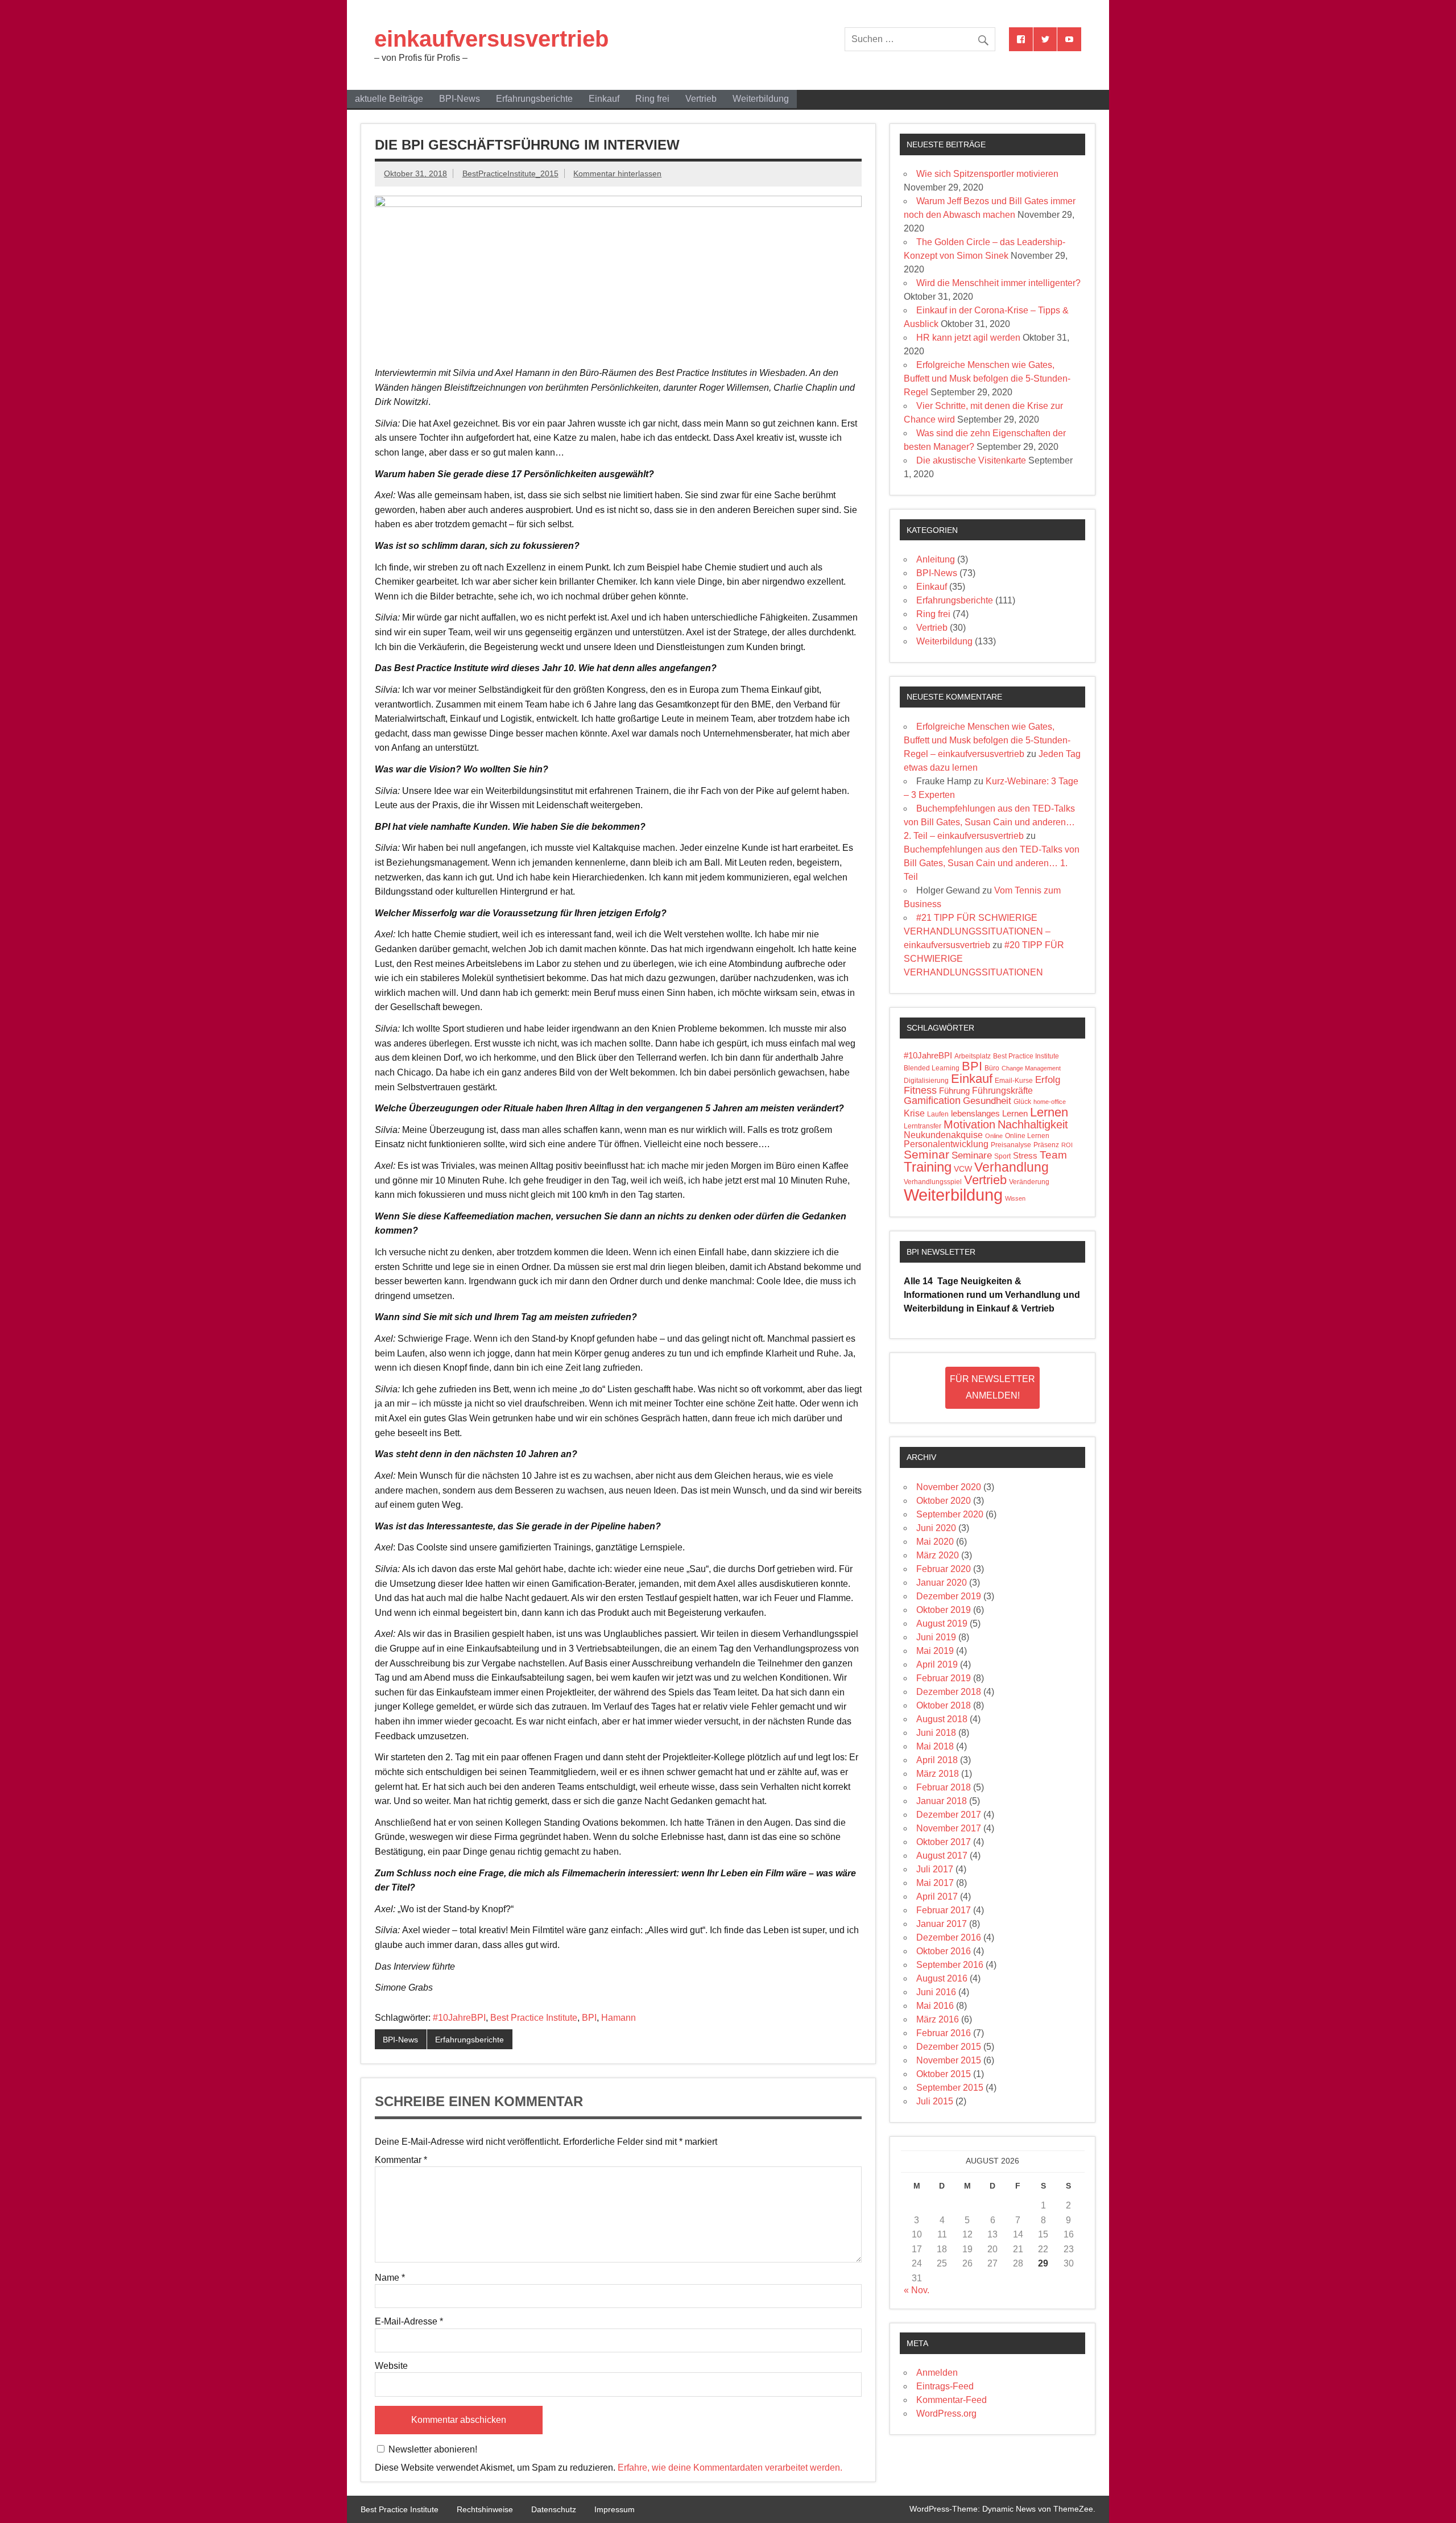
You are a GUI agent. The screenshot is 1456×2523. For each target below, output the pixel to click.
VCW (963, 1169)
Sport (1002, 1156)
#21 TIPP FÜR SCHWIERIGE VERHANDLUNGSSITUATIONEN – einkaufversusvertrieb (977, 931)
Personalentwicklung (946, 1144)
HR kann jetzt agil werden (968, 338)
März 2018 (938, 1774)
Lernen (1049, 1112)
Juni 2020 (936, 1528)
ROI (1067, 1145)
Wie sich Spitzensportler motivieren (987, 174)
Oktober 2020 (944, 1501)
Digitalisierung (926, 1081)
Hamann (619, 2018)
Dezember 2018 (949, 1692)
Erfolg (1048, 1080)
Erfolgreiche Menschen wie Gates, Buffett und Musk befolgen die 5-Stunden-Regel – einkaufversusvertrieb (987, 740)
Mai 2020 (935, 1542)
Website (391, 2366)
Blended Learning (932, 1068)
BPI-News (460, 99)
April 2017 (937, 1897)
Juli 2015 (935, 2101)
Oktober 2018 (944, 1705)
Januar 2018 (942, 1801)
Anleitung (936, 559)
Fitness (920, 1090)
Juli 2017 (935, 1869)
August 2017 (942, 1856)
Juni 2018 (936, 1733)
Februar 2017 (944, 1910)
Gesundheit (987, 1101)
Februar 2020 (944, 1569)
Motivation (969, 1124)
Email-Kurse (1014, 1081)
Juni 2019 (936, 1637)
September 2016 (950, 1965)
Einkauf (604, 99)
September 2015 (950, 2088)
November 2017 (949, 1828)
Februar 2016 (944, 2033)
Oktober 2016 (944, 1951)
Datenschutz (554, 2509)
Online (994, 1136)
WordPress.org (946, 2414)
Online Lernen (1027, 1136)
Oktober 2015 (944, 2074)
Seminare (972, 1155)
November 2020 (949, 1487)
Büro (992, 1068)
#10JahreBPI (459, 2018)
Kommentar (401, 2160)
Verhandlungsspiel (933, 1182)
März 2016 (938, 2019)
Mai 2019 (935, 1651)
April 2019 (937, 1664)
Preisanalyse (1011, 1145)
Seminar (926, 1154)
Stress (1025, 1156)
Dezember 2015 (949, 2047)
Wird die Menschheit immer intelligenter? (998, 283)
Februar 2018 (944, 1787)
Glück (1022, 1102)
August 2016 (942, 1978)
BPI (589, 2018)
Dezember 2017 (949, 1815)
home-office (1050, 1102)
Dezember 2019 (949, 1596)
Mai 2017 (935, 1883)
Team (1053, 1155)
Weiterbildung (761, 99)
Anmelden (937, 2373)
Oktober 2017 (944, 1842)
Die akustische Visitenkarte (971, 460)
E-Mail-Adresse (409, 2322)
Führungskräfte (1002, 1091)
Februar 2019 (944, 1678)
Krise (914, 1113)
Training (928, 1167)
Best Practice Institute (534, 2018)
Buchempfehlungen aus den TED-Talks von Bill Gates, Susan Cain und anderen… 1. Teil (992, 863)
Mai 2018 (935, 1746)
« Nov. (917, 2290)
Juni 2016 (936, 1992)
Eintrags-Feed (945, 2386)
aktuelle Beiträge (389, 99)
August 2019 (942, 1624)
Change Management (1031, 1068)
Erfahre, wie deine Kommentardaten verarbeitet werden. (730, 2468)
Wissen (1015, 1198)
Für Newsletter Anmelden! (992, 1387)
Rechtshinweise (485, 2509)
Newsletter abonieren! (432, 2449)
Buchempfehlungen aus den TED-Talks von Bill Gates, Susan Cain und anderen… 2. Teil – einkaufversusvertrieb (989, 822)
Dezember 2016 (949, 1937)
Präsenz (1046, 1145)
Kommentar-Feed (952, 2400)
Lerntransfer (923, 1126)
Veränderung (1029, 1182)
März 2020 (938, 1555)
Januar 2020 (942, 1583)
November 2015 (949, 2060)
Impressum (615, 2509)
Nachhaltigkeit (1033, 1124)
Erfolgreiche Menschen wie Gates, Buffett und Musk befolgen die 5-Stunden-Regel (987, 379)
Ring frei (652, 99)
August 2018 (942, 1719)
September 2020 (950, 1514)
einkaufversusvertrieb (491, 39)
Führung (954, 1091)
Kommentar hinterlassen (617, 173)
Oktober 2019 (944, 1610)
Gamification (932, 1101)
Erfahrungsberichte (534, 99)
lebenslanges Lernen (989, 1114)
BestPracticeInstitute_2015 (510, 173)
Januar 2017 (942, 1924)
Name (390, 2278)
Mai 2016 (935, 2006)
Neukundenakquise (943, 1135)
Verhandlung (1012, 1167)
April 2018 (937, 1760)
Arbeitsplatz (973, 1056)
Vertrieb (701, 99)
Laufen (938, 1114)
